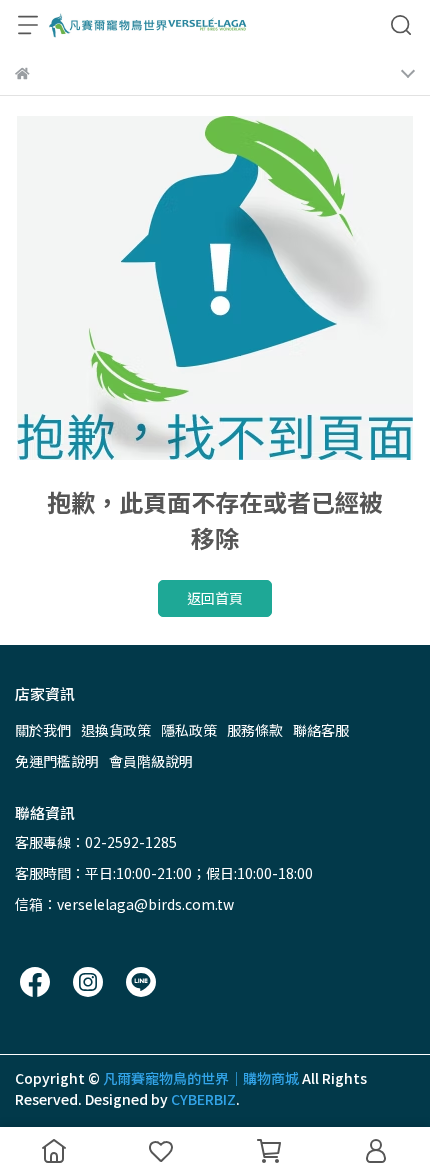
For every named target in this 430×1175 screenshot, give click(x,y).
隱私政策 (189, 730)
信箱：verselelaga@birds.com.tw (124, 904)
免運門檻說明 (57, 761)
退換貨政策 (116, 730)
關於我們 (43, 730)
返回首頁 (215, 598)
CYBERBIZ (203, 1099)
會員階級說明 (151, 761)
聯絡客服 (321, 730)
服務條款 (255, 730)
